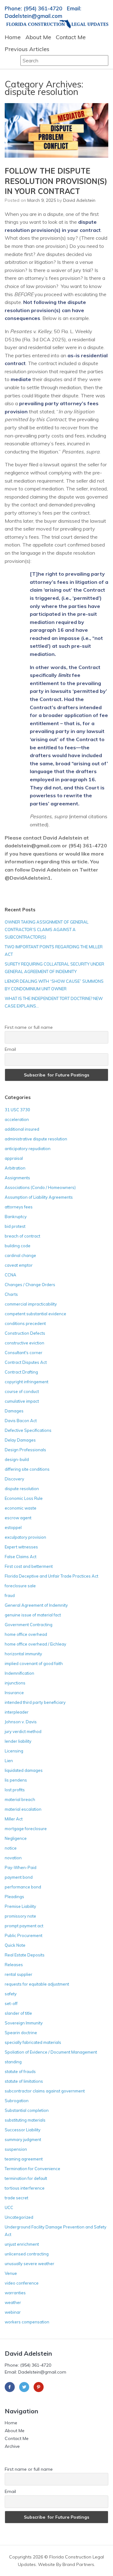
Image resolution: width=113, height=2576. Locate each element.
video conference (22, 2283)
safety (11, 1994)
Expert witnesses (21, 1547)
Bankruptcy (16, 1217)
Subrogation (17, 2101)
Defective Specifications (28, 1430)
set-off (11, 2003)
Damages (14, 1411)
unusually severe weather (30, 2264)
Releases (14, 1965)
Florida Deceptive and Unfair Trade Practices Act (51, 1576)
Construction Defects (25, 1333)
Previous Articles (27, 49)
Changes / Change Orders (30, 1285)
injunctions (15, 1683)
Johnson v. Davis (21, 1722)
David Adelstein (79, 200)
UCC (9, 2207)
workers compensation (27, 2322)
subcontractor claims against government (45, 2091)
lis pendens (16, 1780)
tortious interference (25, 2188)
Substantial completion (27, 2110)
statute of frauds (20, 2071)
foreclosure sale (20, 1586)
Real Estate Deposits (25, 1955)
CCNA (11, 1275)
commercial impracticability (31, 1304)
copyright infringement (27, 1382)
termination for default (26, 2178)
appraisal (14, 1158)
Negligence (16, 1838)
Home (13, 37)
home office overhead (26, 1634)
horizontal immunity (23, 1654)
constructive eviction (24, 1343)
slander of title (18, 2013)
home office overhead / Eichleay (35, 1644)
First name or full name (29, 1027)
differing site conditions (27, 1469)
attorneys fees (19, 1207)
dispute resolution (22, 1489)
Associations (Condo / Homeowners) (40, 1187)
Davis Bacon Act (21, 1421)
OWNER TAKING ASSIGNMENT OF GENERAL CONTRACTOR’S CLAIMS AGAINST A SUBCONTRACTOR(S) (47, 929)
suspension (16, 2149)
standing (13, 2062)
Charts (11, 1294)
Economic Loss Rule (24, 1498)
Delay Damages (20, 1440)
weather (13, 2302)
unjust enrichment (22, 2244)
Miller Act (14, 1819)
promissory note (20, 1916)
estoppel (13, 1527)
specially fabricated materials (33, 2042)
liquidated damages (24, 1770)
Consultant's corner (24, 1353)
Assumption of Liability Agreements (39, 1197)
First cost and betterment (29, 1566)
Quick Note (15, 1945)
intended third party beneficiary (35, 1702)
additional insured (22, 1129)
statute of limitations (24, 2081)
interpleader (17, 1712)
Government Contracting (29, 1625)
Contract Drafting (21, 1372)
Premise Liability (20, 1906)
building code (18, 1246)
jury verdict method (23, 1731)
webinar (13, 2312)
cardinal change (20, 1255)
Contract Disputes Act (26, 1362)
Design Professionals (25, 1450)
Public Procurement (24, 1935)
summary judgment (23, 2139)
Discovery (14, 1479)
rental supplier (19, 1974)
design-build (17, 1459)
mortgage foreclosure (26, 1829)
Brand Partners (78, 2564)
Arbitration (15, 1168)
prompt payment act (24, 1926)
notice (11, 1848)
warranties (15, 2293)
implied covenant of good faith (34, 1663)
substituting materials (25, 2120)
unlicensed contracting (27, 2254)
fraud (10, 1595)
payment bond (19, 1877)
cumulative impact (22, 1401)
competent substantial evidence (35, 1314)
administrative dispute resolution (36, 1139)
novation (13, 1858)
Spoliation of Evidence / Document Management (51, 2052)
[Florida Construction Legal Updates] (57, 24)
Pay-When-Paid (21, 1867)
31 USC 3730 (17, 1110)
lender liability (18, 1741)
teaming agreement (24, 2159)
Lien (9, 1761)
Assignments (17, 1178)
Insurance (14, 1693)
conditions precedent (25, 1323)
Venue (11, 2273)
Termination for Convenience (32, 2169)
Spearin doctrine (21, 2033)
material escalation (23, 1809)
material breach (20, 1799)
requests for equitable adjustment (37, 1984)
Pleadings (14, 1897)
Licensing (14, 1751)
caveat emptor (19, 1265)
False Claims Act (21, 1557)
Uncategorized (19, 2217)
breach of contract (22, 1236)
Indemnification (19, 1673)
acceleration (17, 1119)
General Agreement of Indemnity (36, 1605)
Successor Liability (23, 2130)
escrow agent (18, 1518)
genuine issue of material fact (33, 1615)
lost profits (15, 1790)
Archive (12, 2446)
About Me (38, 37)
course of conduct (22, 1391)
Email (10, 1049)
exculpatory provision (25, 1537)
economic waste (21, 1508)
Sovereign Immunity (24, 2023)
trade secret (16, 2198)
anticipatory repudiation (28, 1149)
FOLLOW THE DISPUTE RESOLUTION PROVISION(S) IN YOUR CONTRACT (56, 181)
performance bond (23, 1887)
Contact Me (71, 37)
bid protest (15, 1226)
